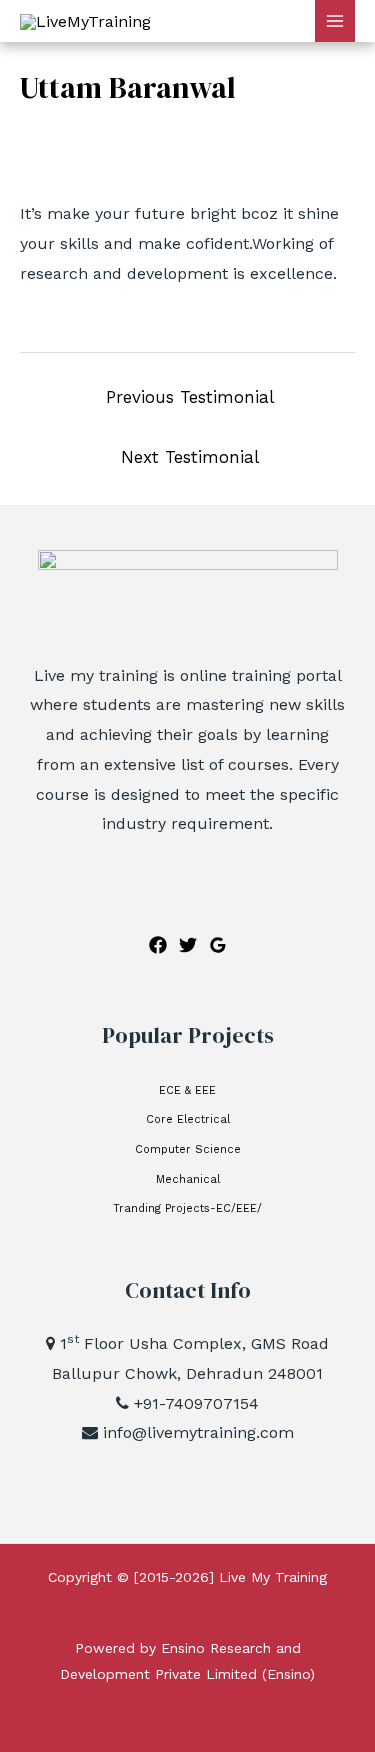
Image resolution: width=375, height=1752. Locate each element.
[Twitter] (188, 945)
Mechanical (188, 1179)
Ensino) (291, 1674)
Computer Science (188, 1149)
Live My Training (273, 1577)
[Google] (218, 945)
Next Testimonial (190, 457)
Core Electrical (188, 1119)
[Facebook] (158, 945)
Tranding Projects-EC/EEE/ (187, 1208)
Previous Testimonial (190, 397)
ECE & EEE (187, 1090)
